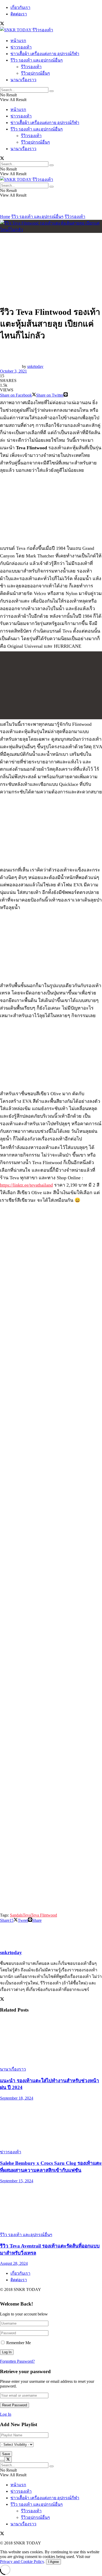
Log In (6, 2414)
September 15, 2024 (17, 2181)
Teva (27, 1915)
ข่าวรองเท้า (21, 47)
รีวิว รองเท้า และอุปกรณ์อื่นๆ (37, 60)
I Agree (53, 2562)
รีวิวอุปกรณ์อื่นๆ (35, 73)
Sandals (16, 1915)
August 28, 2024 (14, 2263)
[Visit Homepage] (27, 30)
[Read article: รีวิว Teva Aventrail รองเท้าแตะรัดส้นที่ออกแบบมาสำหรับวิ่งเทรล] (51, 2207)
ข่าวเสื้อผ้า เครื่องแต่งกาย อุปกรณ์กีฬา (45, 54)
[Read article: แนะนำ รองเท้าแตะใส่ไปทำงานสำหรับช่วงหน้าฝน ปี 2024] (51, 2042)
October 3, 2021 (13, 371)
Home (5, 217)
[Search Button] (52, 91)
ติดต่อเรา (19, 14)
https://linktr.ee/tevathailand (26, 1185)
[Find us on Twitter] (2, 24)
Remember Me (19, 2343)
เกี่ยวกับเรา (20, 7)
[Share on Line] (66, 395)
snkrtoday (35, 366)
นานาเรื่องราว (23, 80)
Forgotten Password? (17, 2361)
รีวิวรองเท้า (31, 67)
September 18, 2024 (17, 2098)
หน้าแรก (18, 41)
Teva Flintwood (44, 1915)
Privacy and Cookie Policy (22, 2562)
